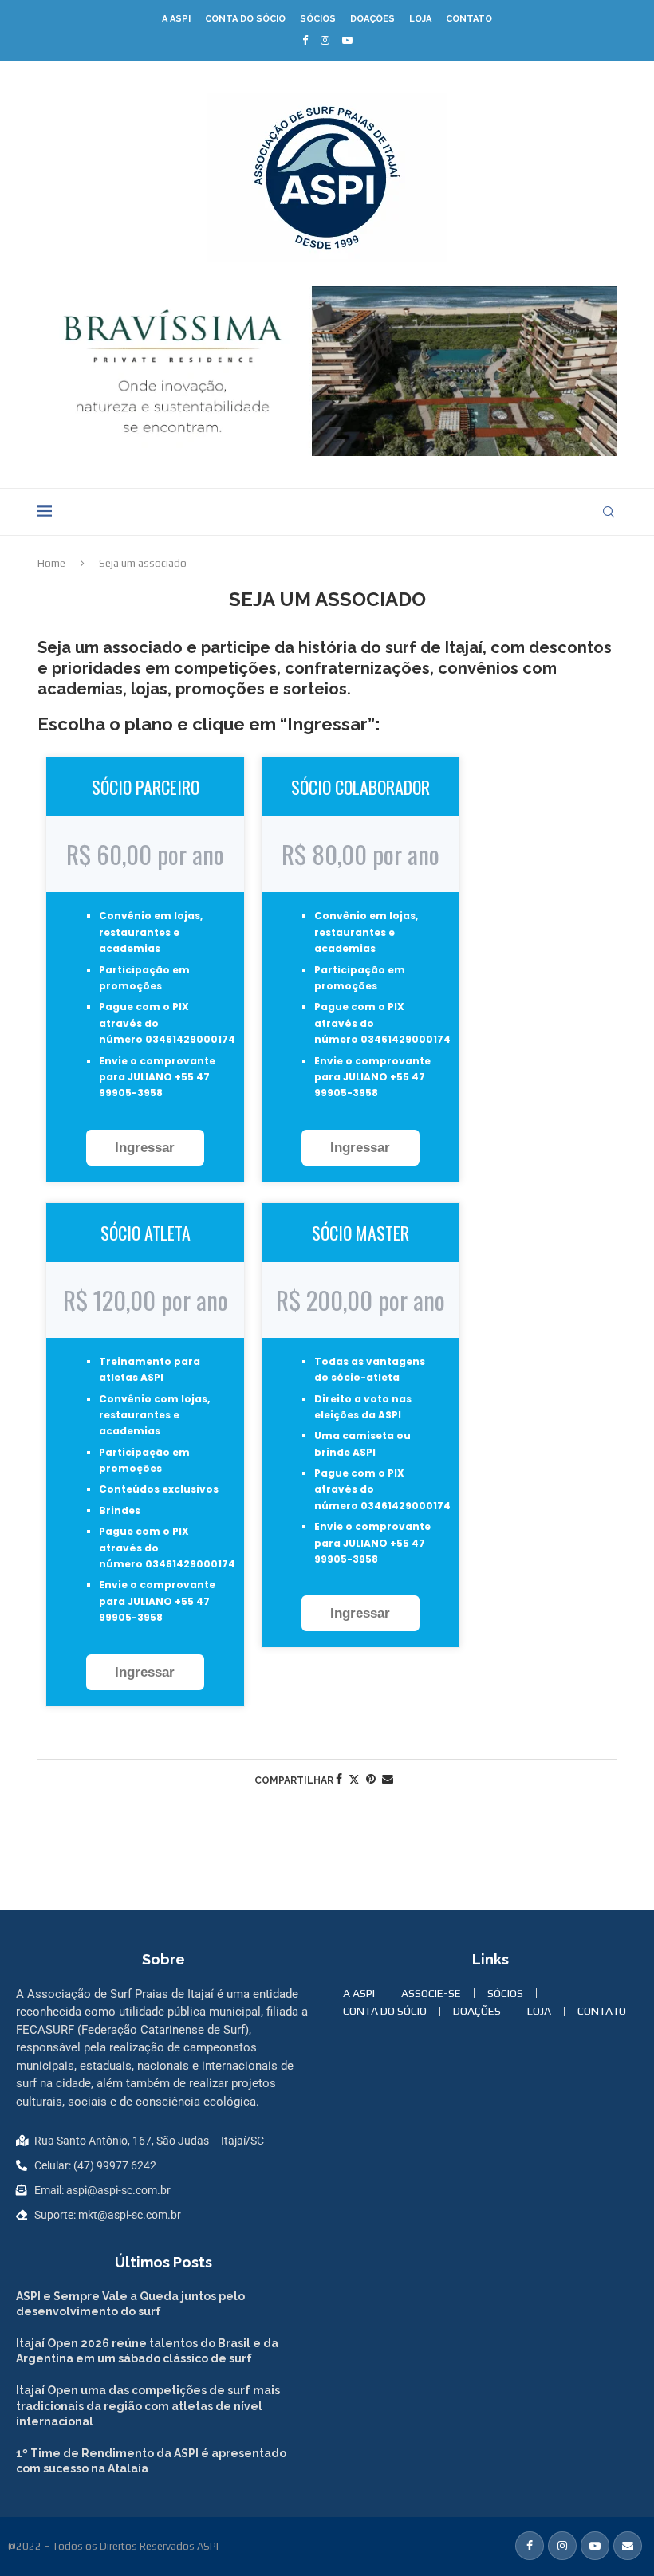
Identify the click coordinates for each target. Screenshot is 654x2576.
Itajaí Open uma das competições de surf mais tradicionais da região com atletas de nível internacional (148, 2406)
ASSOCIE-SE (431, 1993)
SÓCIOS (318, 19)
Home (51, 563)
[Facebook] (305, 40)
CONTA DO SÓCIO (245, 19)
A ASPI (176, 19)
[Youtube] (347, 40)
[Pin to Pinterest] (371, 1779)
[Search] (609, 512)
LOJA (420, 19)
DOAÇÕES (372, 19)
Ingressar (145, 1148)
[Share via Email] (388, 1779)
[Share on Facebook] (339, 1779)
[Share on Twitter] (354, 1779)
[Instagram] (325, 40)
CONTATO (469, 19)
